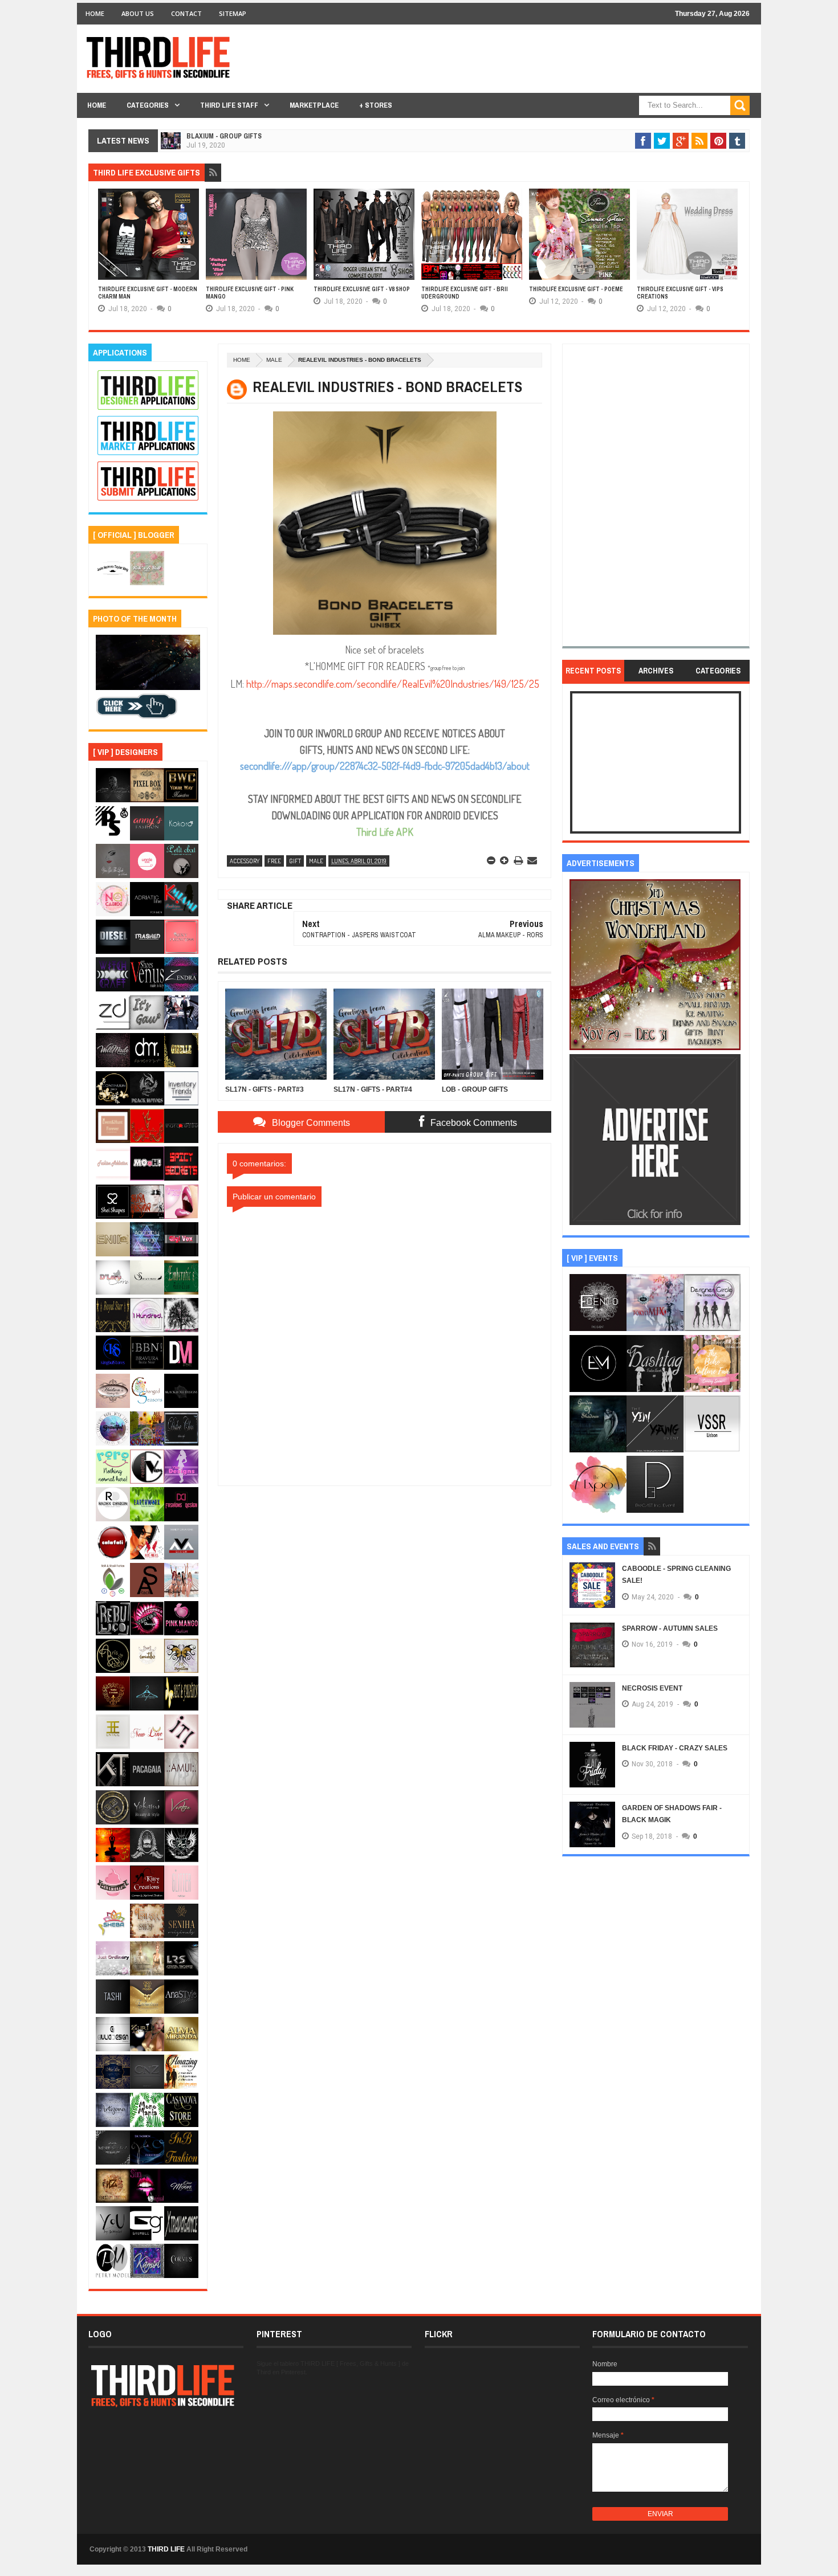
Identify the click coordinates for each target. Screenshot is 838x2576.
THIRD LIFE (166, 2549)
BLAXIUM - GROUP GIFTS (224, 136)
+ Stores (376, 105)
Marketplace (314, 105)
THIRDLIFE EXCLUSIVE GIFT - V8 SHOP (362, 289)
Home (95, 13)
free (274, 861)
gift (295, 861)
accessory (245, 861)
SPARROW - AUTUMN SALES (670, 1628)
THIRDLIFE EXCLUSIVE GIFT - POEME (576, 289)
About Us (138, 13)
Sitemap (233, 13)
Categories (148, 105)
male (274, 360)
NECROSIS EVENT (652, 1688)
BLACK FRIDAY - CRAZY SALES (675, 1748)
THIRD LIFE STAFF (229, 105)
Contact (186, 13)
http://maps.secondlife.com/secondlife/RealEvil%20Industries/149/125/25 (393, 684)
